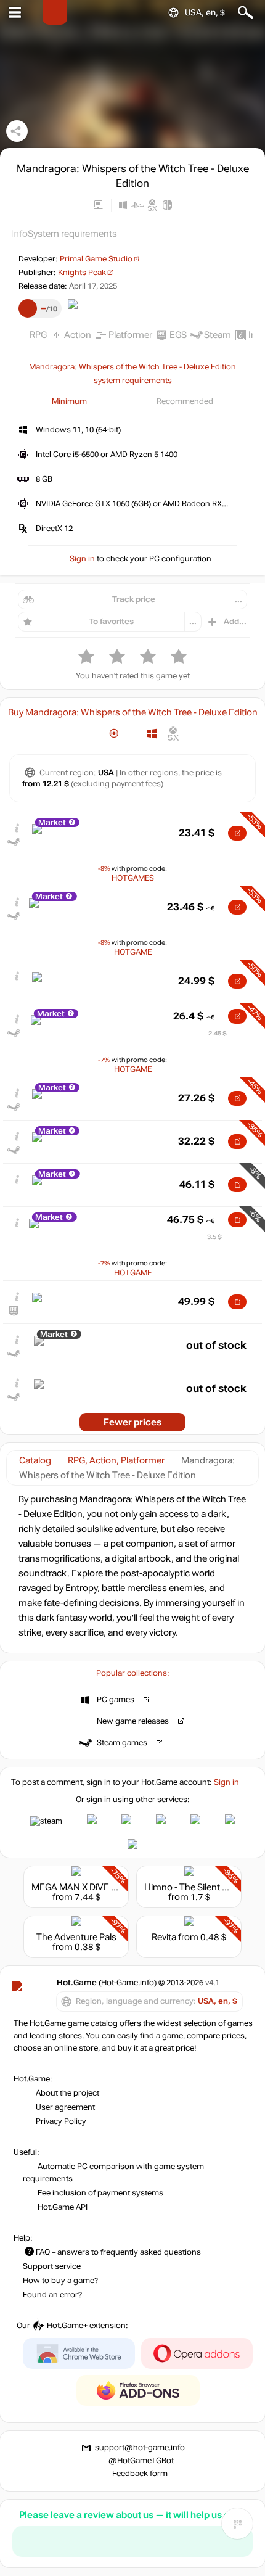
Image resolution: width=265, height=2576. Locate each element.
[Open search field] (246, 13)
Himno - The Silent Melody (198, 1887)
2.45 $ (218, 1033)
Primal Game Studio (96, 259)
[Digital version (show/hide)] (94, 734)
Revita (164, 1937)
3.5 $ (214, 1237)
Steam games (122, 1743)
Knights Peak (82, 273)
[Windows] (152, 734)
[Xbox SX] (173, 734)
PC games (116, 1700)
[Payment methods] (56, 734)
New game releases (133, 1721)
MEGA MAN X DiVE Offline (85, 1887)
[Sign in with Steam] (46, 1821)
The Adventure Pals (76, 1937)
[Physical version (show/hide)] (114, 734)
